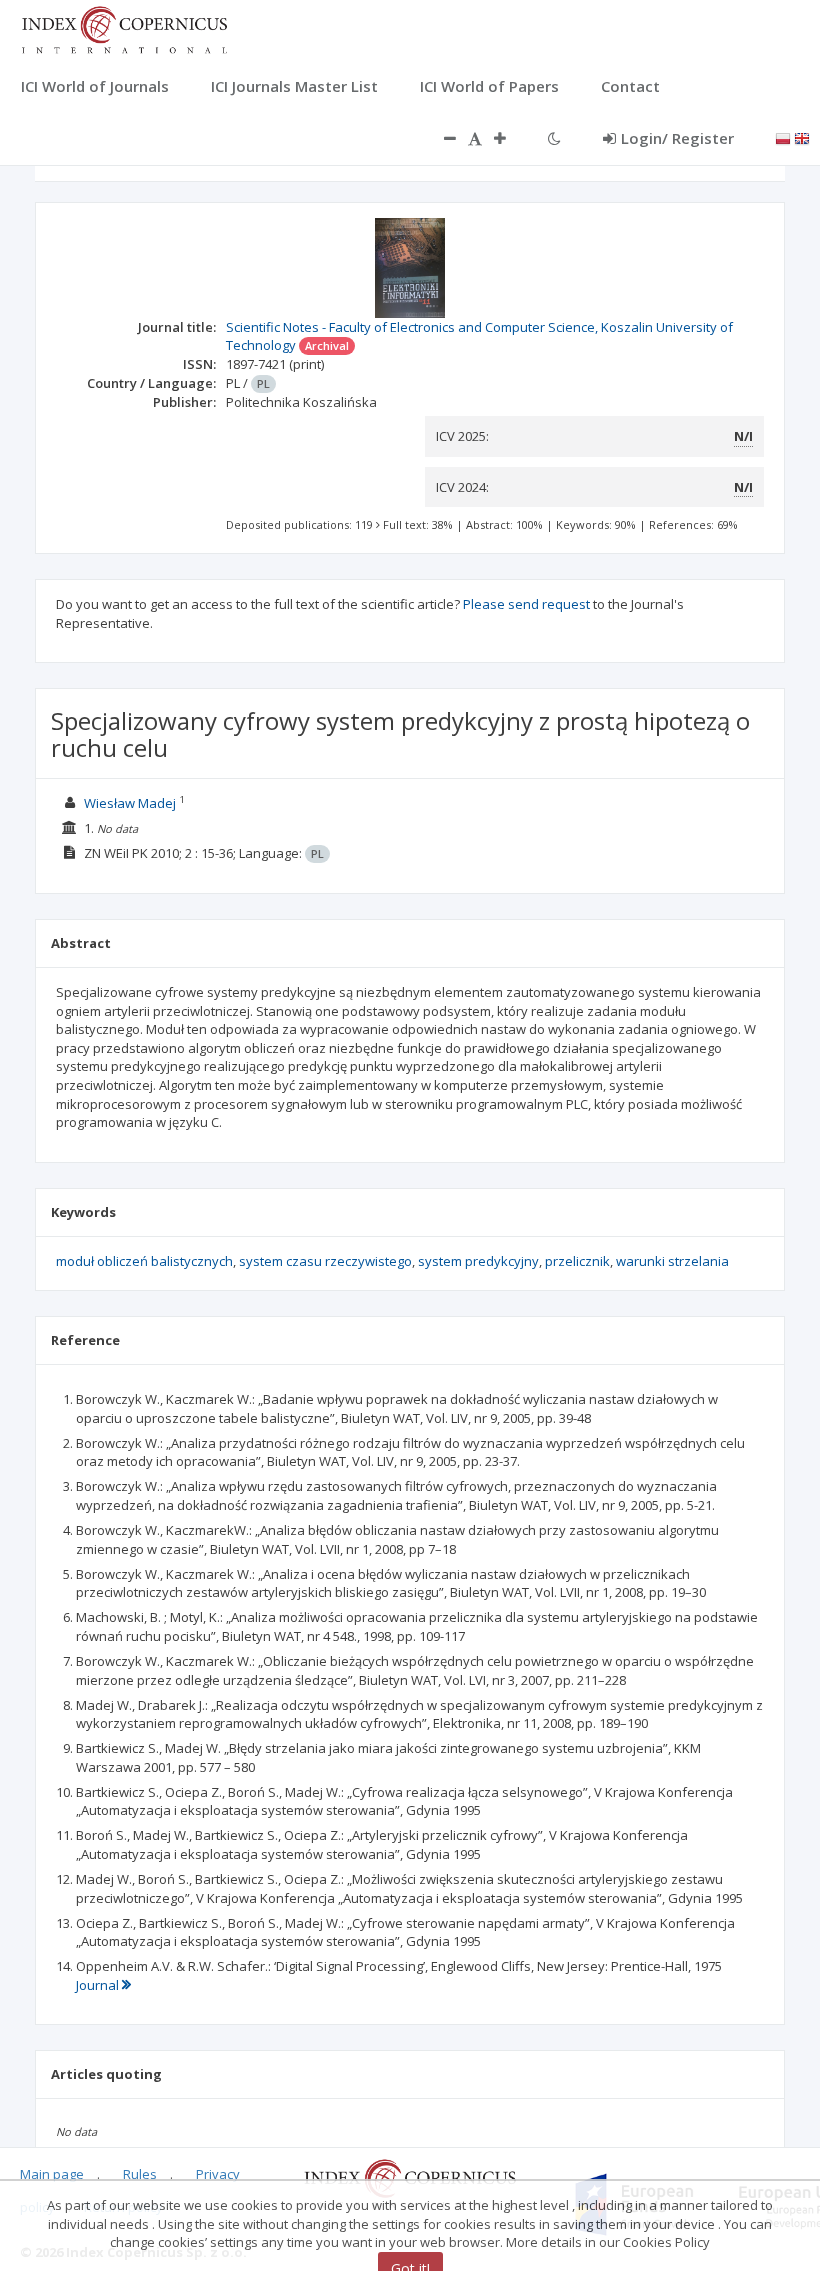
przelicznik (577, 1261)
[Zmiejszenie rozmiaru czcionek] (440, 138)
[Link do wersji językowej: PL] (783, 137)
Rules (140, 2174)
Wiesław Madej (130, 803)
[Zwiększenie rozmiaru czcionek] (510, 138)
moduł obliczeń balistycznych (144, 1261)
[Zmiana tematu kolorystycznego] (554, 138)
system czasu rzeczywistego (325, 1261)
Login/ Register (677, 138)
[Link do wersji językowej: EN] (802, 137)
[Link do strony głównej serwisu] (124, 28)
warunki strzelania (672, 1261)
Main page (52, 2174)
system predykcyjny (478, 1261)
